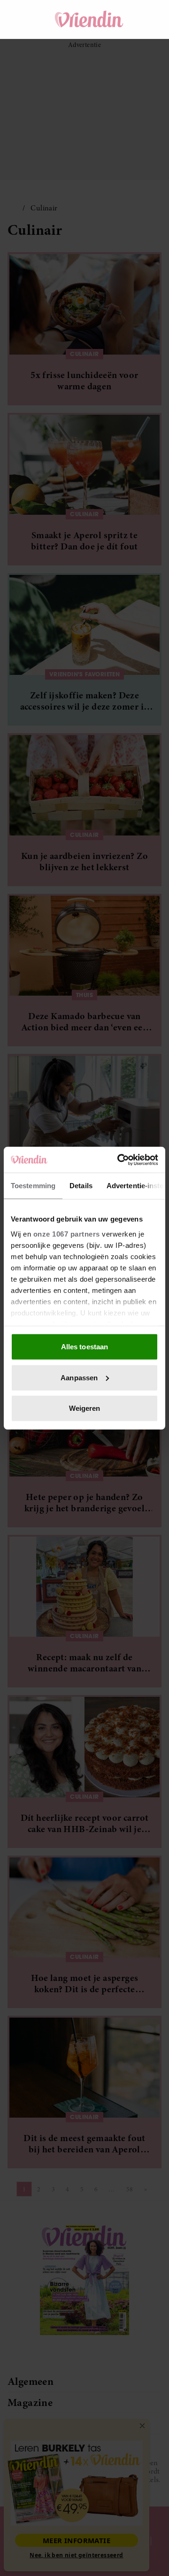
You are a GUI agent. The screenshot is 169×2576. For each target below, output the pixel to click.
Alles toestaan (84, 1347)
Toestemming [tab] (33, 1186)
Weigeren (85, 1408)
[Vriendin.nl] (89, 19)
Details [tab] (81, 1186)
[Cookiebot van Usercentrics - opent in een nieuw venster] (119, 1160)
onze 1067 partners (67, 1234)
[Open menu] (23, 19)
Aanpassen (79, 1377)
